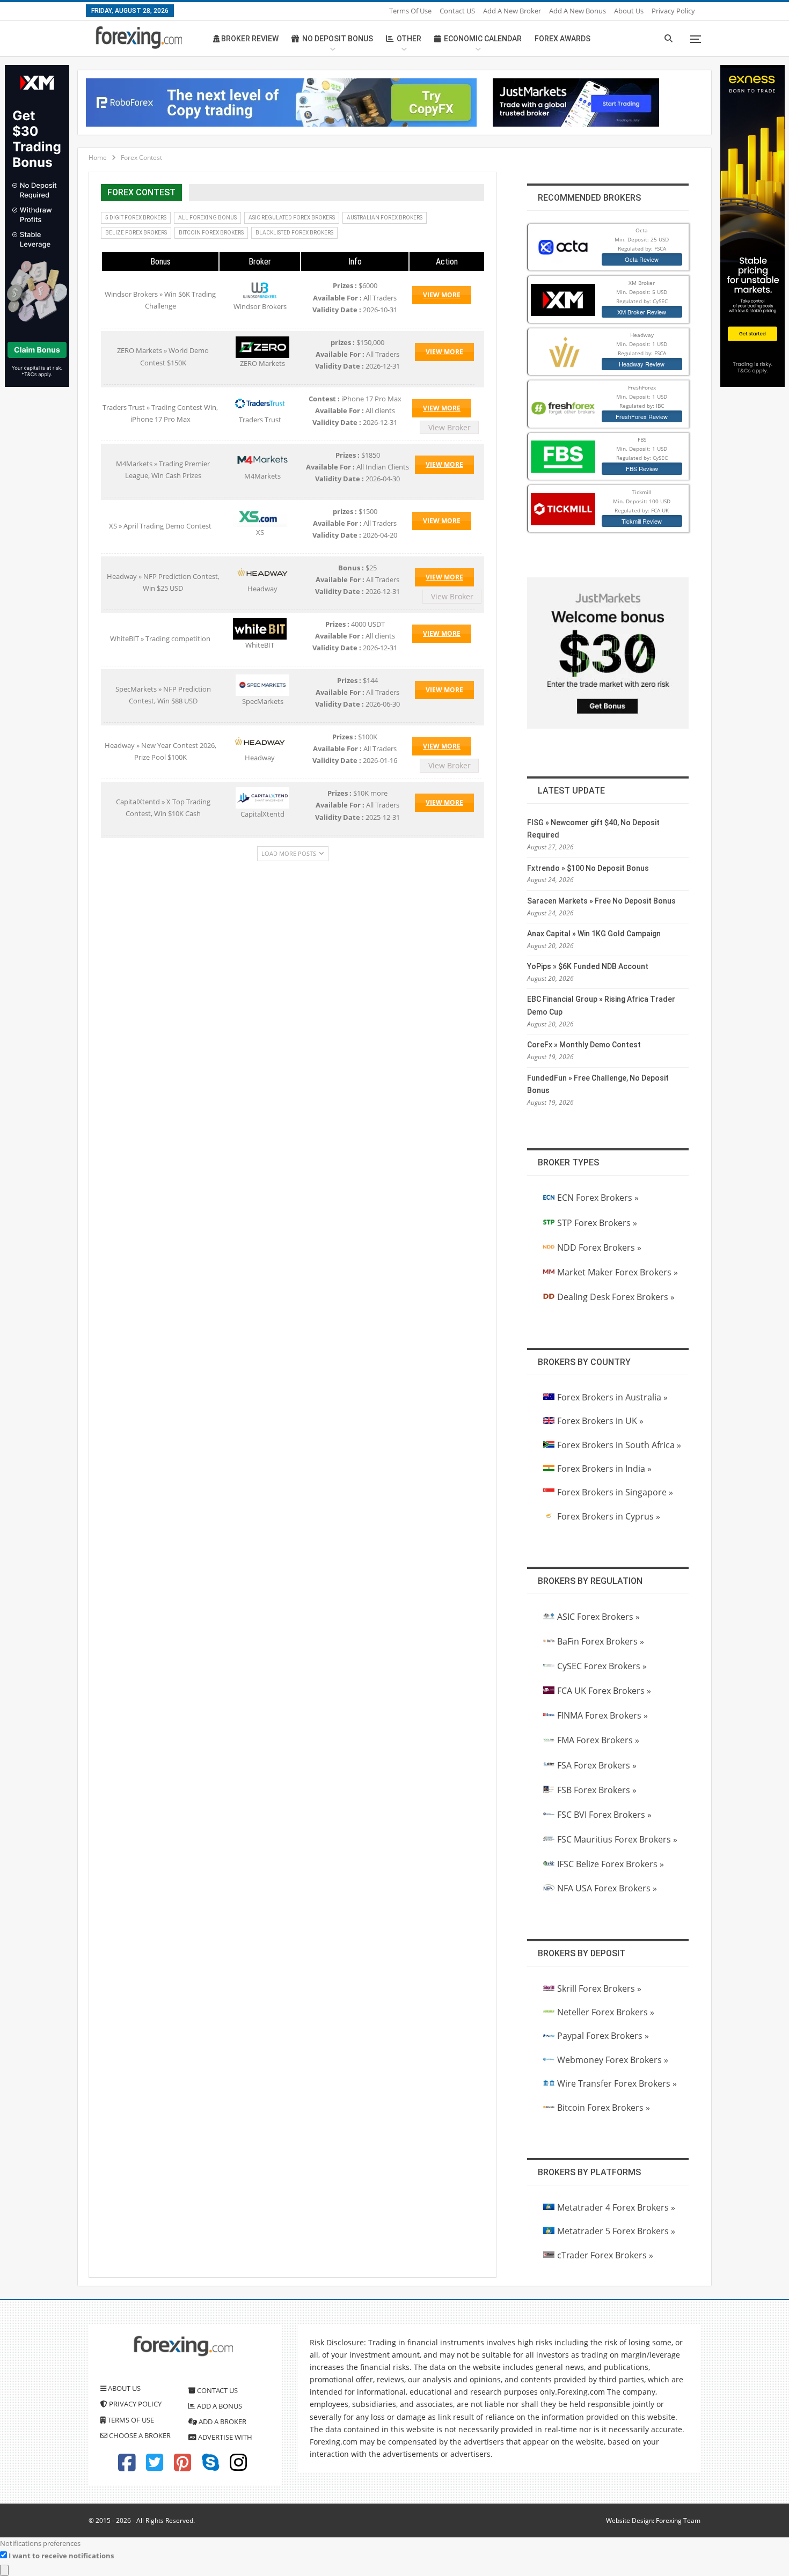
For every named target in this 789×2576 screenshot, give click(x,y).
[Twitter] (155, 2467)
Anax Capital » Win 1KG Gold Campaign (594, 934)
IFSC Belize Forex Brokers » (611, 1864)
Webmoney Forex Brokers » (613, 2060)
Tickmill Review (642, 521)
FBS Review (642, 468)
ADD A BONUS (219, 2406)
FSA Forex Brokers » (597, 1765)
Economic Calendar (483, 39)
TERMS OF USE (130, 2420)
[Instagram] (238, 2467)
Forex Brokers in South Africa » (619, 1445)
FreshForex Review (642, 416)
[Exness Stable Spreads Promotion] (753, 225)
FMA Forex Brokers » (598, 1740)
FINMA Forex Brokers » (602, 1715)
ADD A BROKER (222, 2421)
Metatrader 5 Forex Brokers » (616, 2231)
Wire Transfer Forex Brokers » (617, 2083)
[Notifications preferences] (4, 2570)
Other (409, 39)
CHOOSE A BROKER (139, 2435)
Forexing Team (678, 2520)
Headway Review (642, 364)
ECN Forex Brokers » (598, 1198)
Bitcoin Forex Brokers (211, 233)
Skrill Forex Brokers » (599, 1988)
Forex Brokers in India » (604, 1469)
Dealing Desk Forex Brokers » (616, 1297)
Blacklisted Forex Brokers (294, 233)
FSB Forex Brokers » (597, 1790)
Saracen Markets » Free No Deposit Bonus (601, 901)
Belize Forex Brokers (136, 233)
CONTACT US (217, 2390)
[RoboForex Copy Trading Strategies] (281, 101)
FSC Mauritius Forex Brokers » (617, 1839)
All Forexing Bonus (207, 218)
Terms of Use (410, 11)
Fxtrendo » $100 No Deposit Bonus (588, 868)
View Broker (450, 427)
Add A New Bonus (578, 11)
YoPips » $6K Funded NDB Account (588, 966)
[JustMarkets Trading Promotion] (576, 101)
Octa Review (642, 259)
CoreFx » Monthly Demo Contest (584, 1045)
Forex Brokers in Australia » (612, 1397)
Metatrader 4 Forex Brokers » (616, 2207)
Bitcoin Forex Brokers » (604, 2108)
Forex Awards (562, 39)
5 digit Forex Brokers (136, 218)
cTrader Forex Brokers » (605, 2255)
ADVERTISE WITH (224, 2437)
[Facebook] (127, 2467)
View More (442, 295)
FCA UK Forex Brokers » (604, 1691)
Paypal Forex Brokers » (603, 2036)
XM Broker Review (642, 312)
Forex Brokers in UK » (600, 1421)
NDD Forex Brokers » (599, 1247)
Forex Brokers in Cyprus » (609, 1516)
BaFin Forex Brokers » (601, 1641)
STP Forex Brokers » (597, 1223)
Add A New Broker (512, 11)
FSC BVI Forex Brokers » (604, 1815)
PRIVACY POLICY (134, 2404)
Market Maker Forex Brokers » (618, 1272)
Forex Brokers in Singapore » (615, 1492)
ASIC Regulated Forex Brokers (292, 218)
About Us (629, 11)
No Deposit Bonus (338, 39)
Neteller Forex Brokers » (606, 2012)
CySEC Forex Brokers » (602, 1666)
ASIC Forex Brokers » (598, 1617)
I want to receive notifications (61, 2556)
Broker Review (249, 39)
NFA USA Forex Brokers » (607, 1888)
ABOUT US (123, 2388)
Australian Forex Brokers (385, 218)
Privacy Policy (673, 11)
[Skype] (210, 2467)
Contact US (457, 11)
